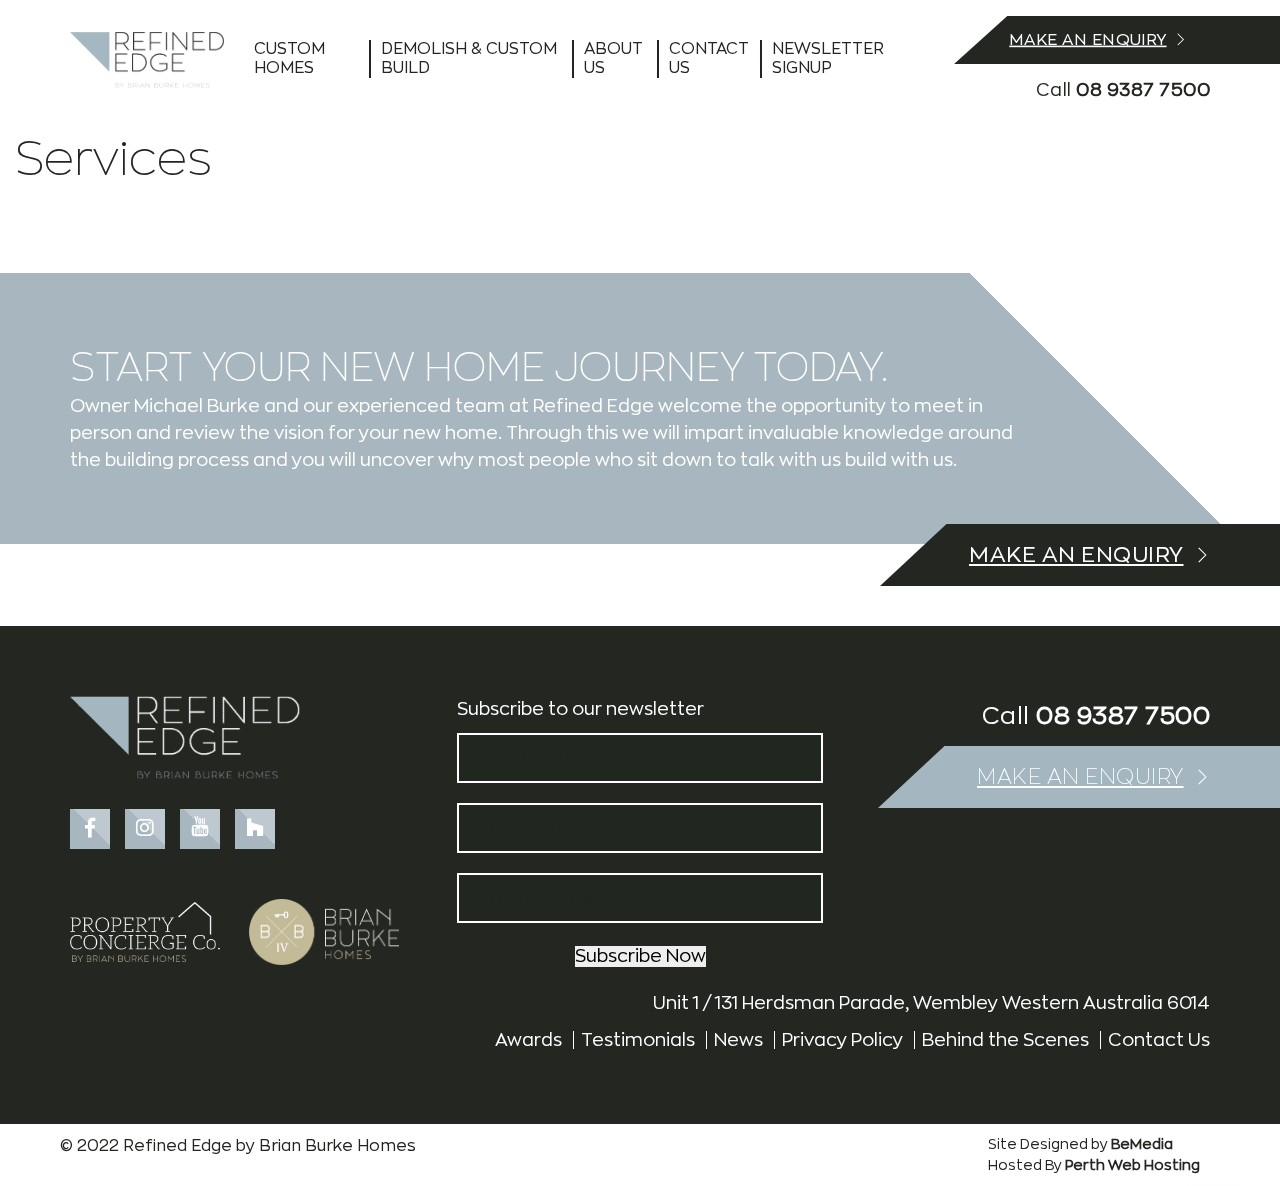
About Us (613, 58)
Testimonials (638, 1040)
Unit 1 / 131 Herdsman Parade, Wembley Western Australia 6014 (931, 1003)
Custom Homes (289, 58)
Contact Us (709, 58)
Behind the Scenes (1005, 1040)
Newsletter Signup (828, 58)
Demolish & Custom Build (469, 58)
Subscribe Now (640, 956)
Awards (528, 1040)
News (738, 1040)
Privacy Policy (842, 1040)
